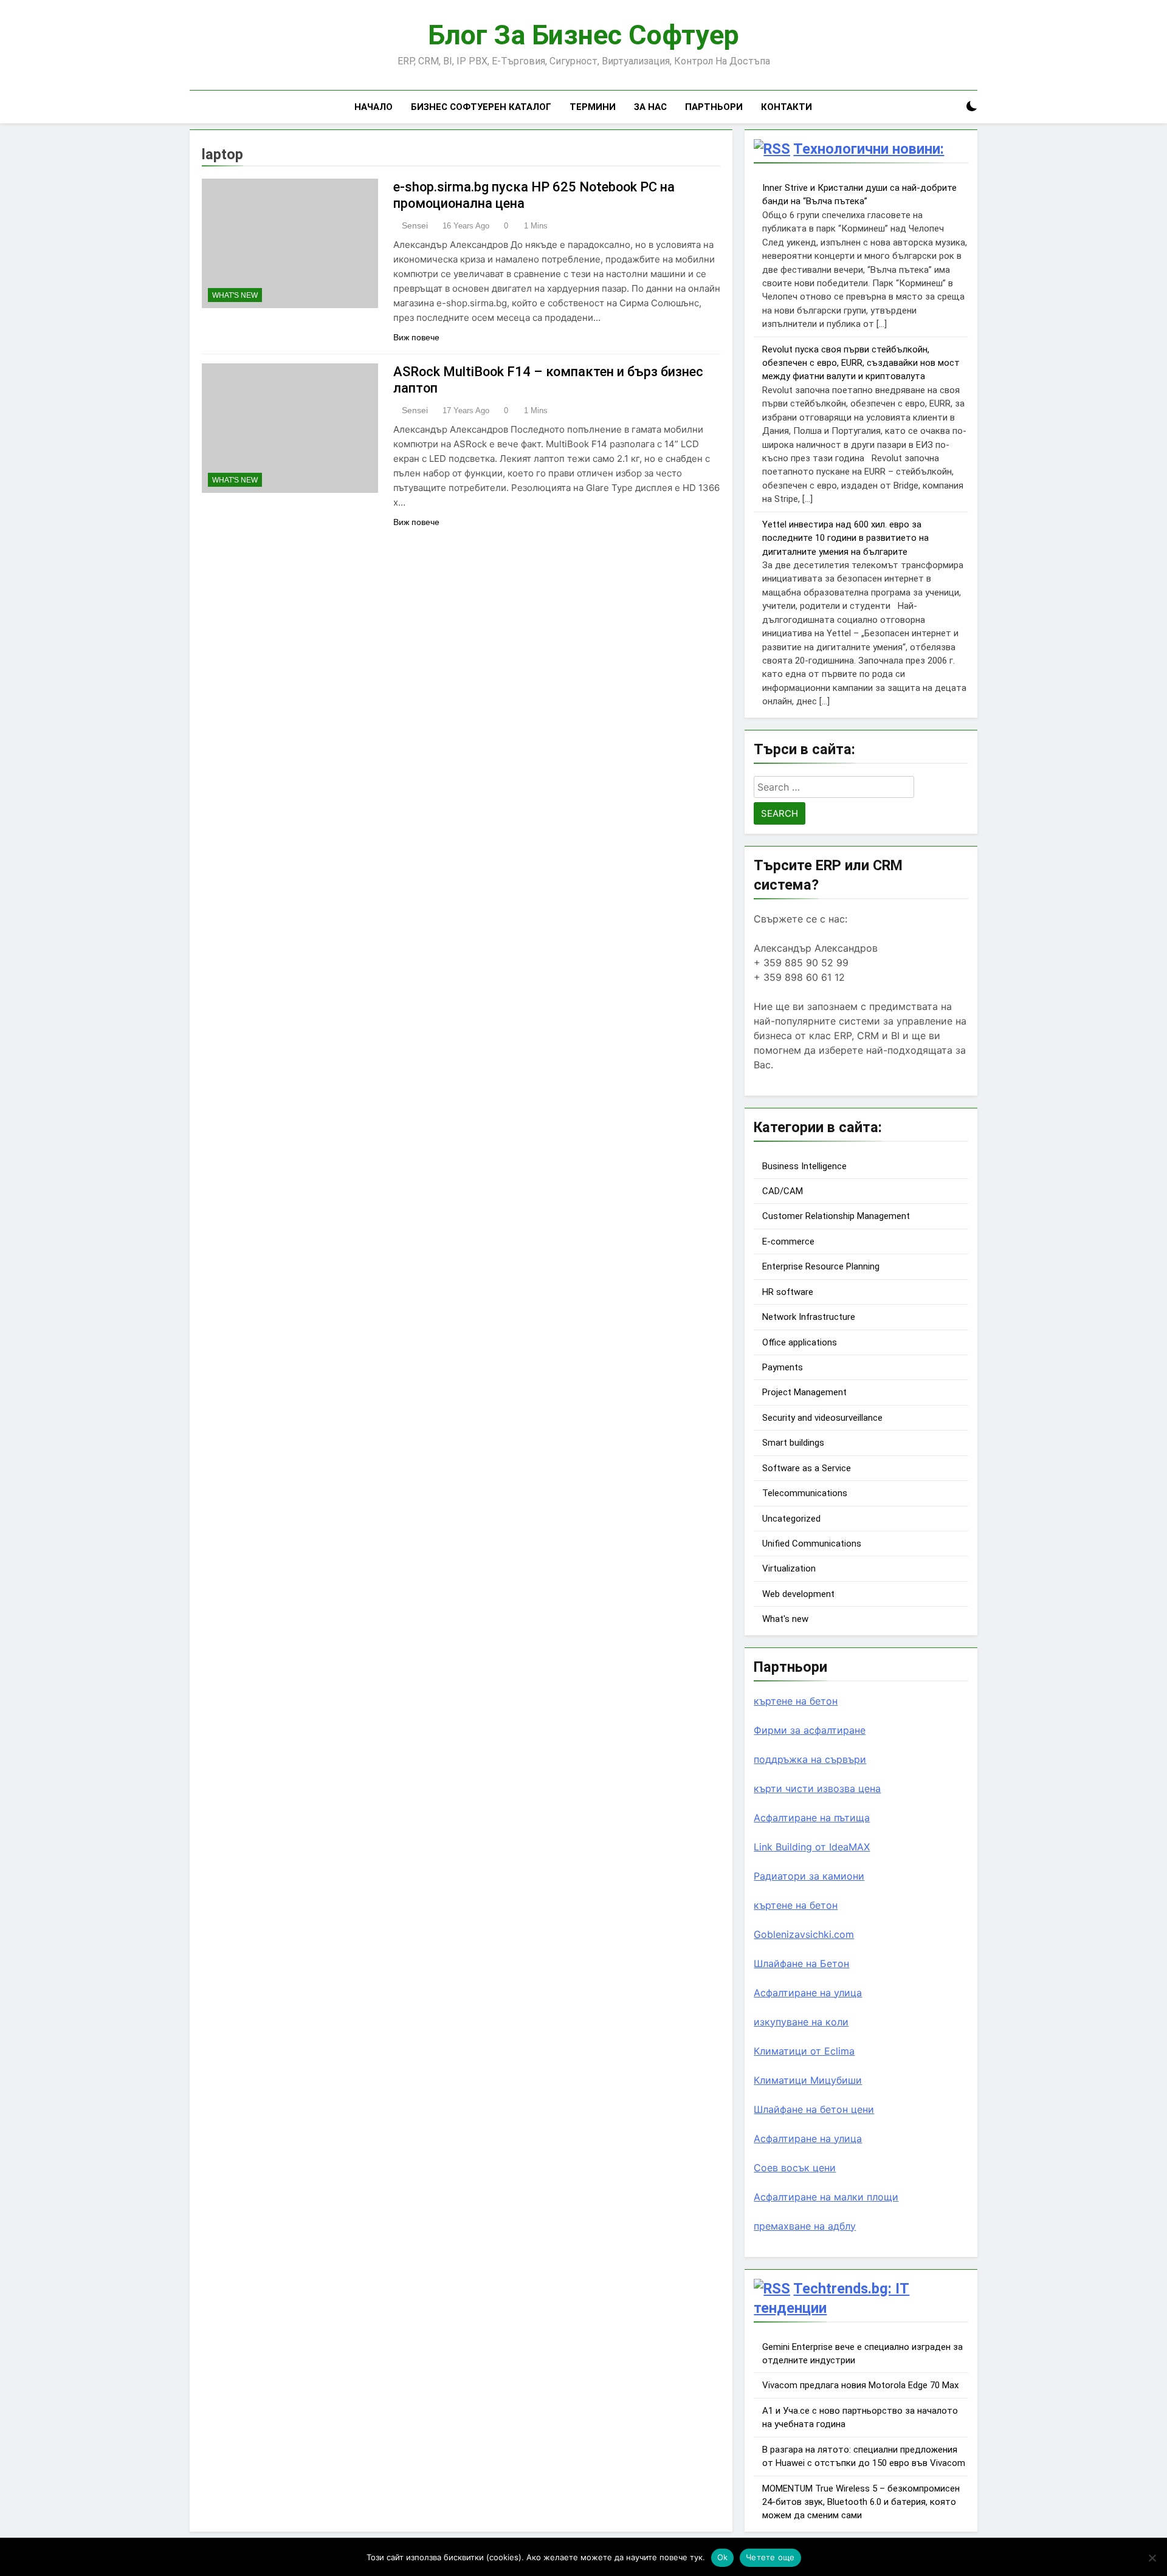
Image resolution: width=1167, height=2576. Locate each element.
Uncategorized (791, 1519)
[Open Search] (951, 107)
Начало (374, 107)
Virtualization (789, 1568)
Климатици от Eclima (804, 2051)
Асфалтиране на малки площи (826, 2197)
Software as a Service (807, 1468)
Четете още (770, 2557)
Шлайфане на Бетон (801, 1963)
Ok (723, 2557)
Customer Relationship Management (836, 1216)
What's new (235, 295)
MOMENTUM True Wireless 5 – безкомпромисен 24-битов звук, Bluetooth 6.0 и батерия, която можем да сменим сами (861, 2502)
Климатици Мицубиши (808, 2080)
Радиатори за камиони (809, 1876)
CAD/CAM (783, 1191)
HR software (788, 1292)
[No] (1152, 2558)
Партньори (714, 107)
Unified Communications (812, 1544)
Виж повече (416, 337)
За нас (650, 107)
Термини (593, 107)
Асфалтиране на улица (808, 1993)
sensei (415, 225)
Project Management (804, 1392)
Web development (798, 1594)
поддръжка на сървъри (810, 1759)
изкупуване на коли (801, 2022)
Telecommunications (805, 1493)
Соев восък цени (795, 2168)
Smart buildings (793, 1443)
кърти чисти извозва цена (817, 1788)
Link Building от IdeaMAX (812, 1847)
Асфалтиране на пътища (812, 1818)
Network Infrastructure (809, 1317)
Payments (783, 1367)
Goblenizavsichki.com (804, 1934)
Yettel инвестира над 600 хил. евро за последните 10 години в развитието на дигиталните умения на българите (845, 538)
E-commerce (788, 1242)
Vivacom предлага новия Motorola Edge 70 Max (860, 2385)
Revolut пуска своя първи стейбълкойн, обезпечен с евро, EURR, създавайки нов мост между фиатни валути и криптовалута (861, 363)
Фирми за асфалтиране (810, 1730)
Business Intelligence (804, 1166)
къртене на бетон (796, 1701)
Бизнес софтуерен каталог (481, 107)
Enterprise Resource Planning (821, 1266)
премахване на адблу (805, 2226)
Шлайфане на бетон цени (814, 2109)
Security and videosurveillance (822, 1418)
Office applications (800, 1342)
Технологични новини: (869, 149)
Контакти (787, 107)
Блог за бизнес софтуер (583, 35)
